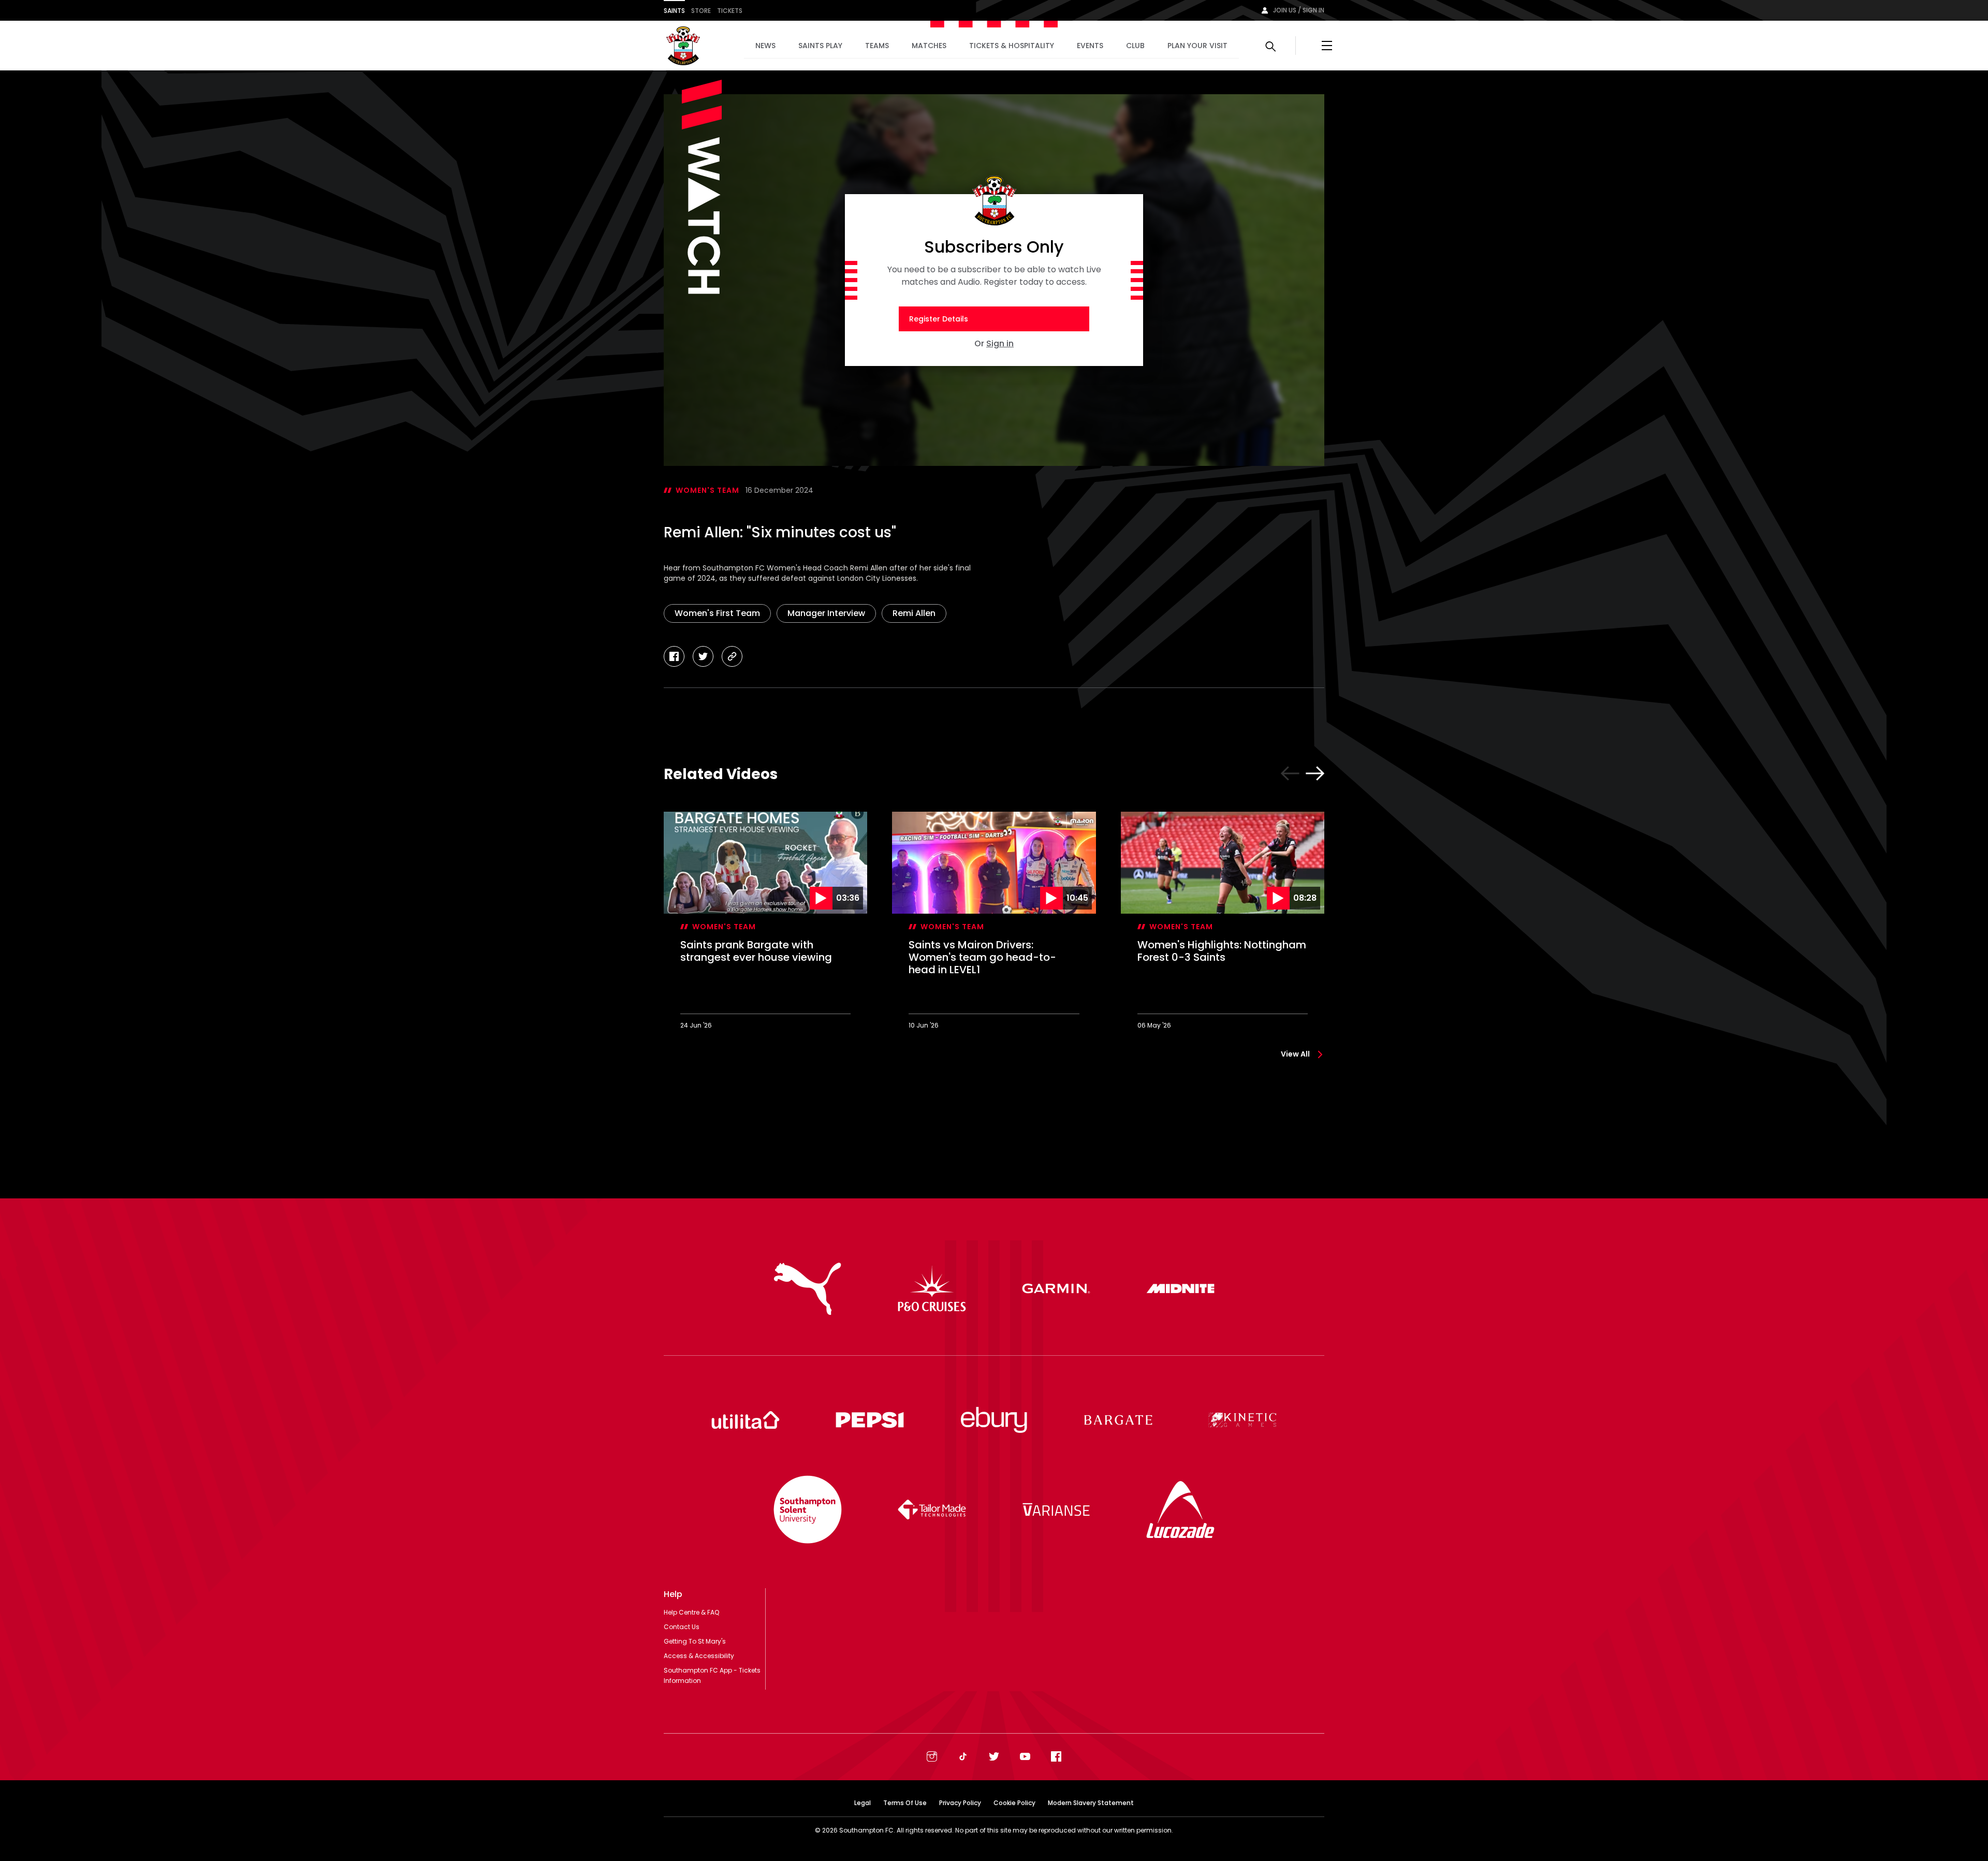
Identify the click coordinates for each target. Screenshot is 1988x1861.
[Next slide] (1315, 773)
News (765, 46)
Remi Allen (914, 613)
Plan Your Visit (1197, 46)
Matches (929, 46)
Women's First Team (717, 613)
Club (1135, 46)
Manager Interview (826, 613)
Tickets (730, 11)
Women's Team (707, 490)
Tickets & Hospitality (1012, 46)
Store (701, 11)
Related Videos (721, 774)
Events (1090, 46)
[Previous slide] (1290, 773)
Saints (674, 11)
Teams (877, 46)
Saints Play (820, 46)
